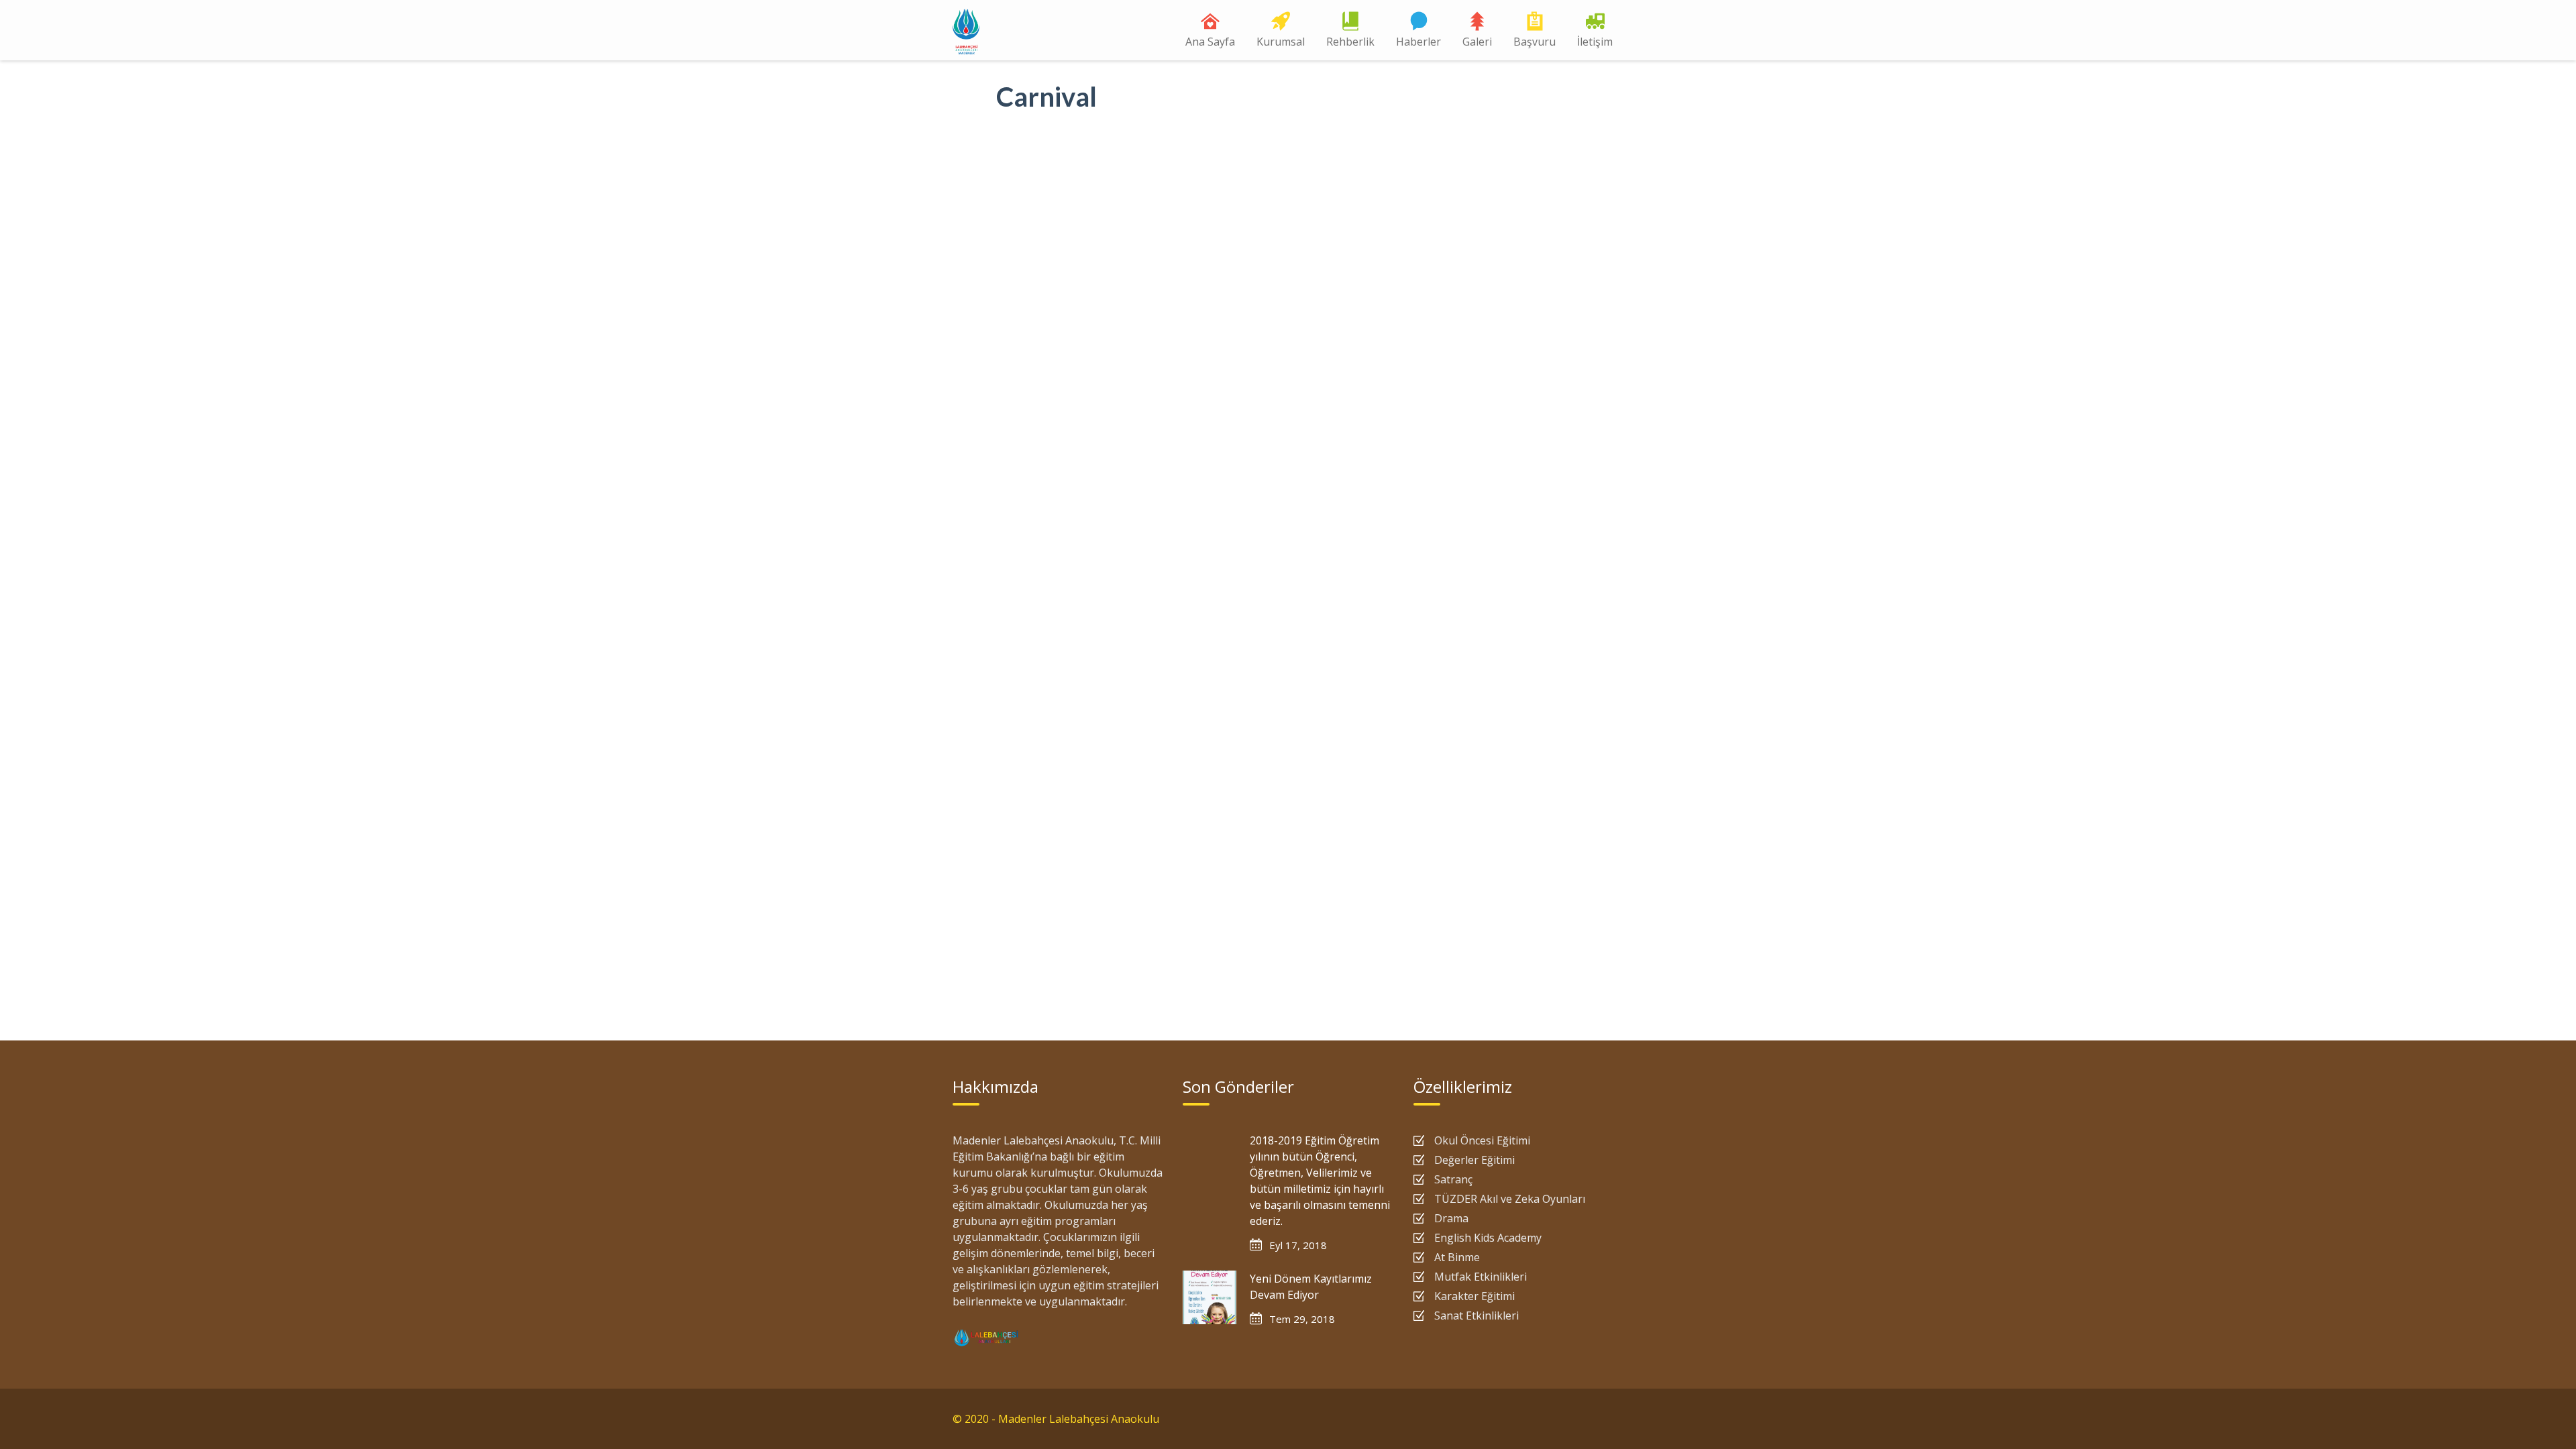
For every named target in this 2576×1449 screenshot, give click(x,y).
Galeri (1477, 42)
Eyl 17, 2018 (1298, 1245)
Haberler (1418, 42)
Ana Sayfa (1210, 42)
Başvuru (1535, 42)
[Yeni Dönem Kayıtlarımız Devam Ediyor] (1210, 1297)
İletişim (1595, 42)
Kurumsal (1281, 42)
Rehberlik (1350, 42)
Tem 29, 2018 (1302, 1319)
